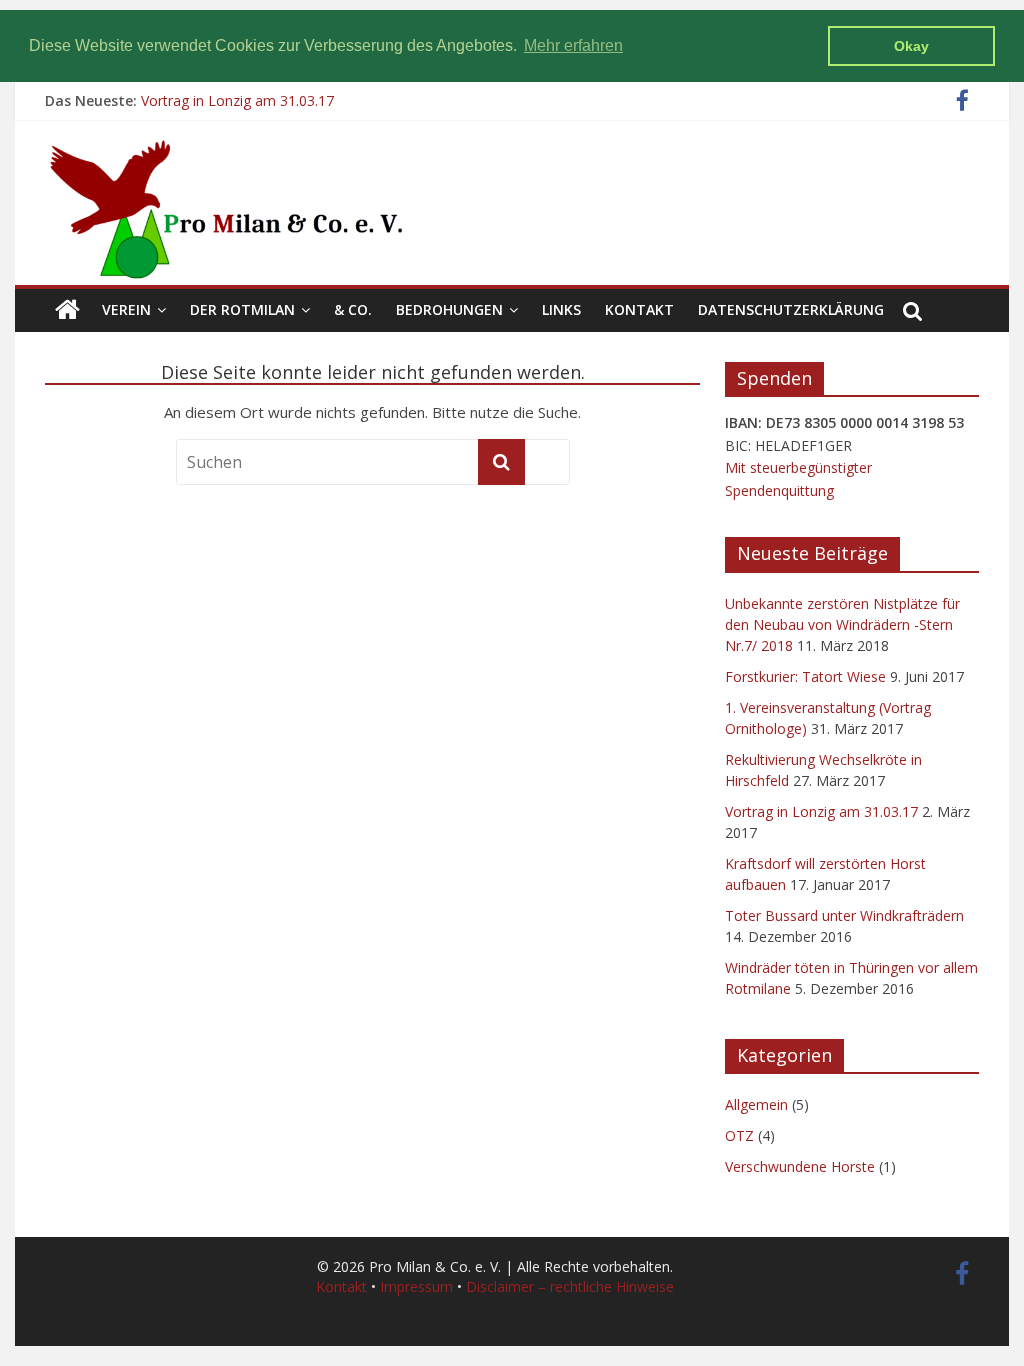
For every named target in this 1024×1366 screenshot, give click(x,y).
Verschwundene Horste (800, 1166)
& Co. (353, 309)
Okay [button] (911, 46)
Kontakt (639, 309)
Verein (126, 309)
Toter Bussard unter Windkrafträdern (844, 915)
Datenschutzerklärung (791, 309)
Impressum (416, 1286)
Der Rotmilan (242, 309)
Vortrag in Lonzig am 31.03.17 (237, 100)
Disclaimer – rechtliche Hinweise (570, 1286)
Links (561, 309)
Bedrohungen (449, 309)
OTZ (739, 1135)
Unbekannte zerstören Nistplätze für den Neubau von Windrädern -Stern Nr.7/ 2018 (842, 624)
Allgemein (756, 1104)
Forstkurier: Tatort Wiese (805, 676)
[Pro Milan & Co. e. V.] (67, 310)
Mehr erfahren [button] (573, 45)
